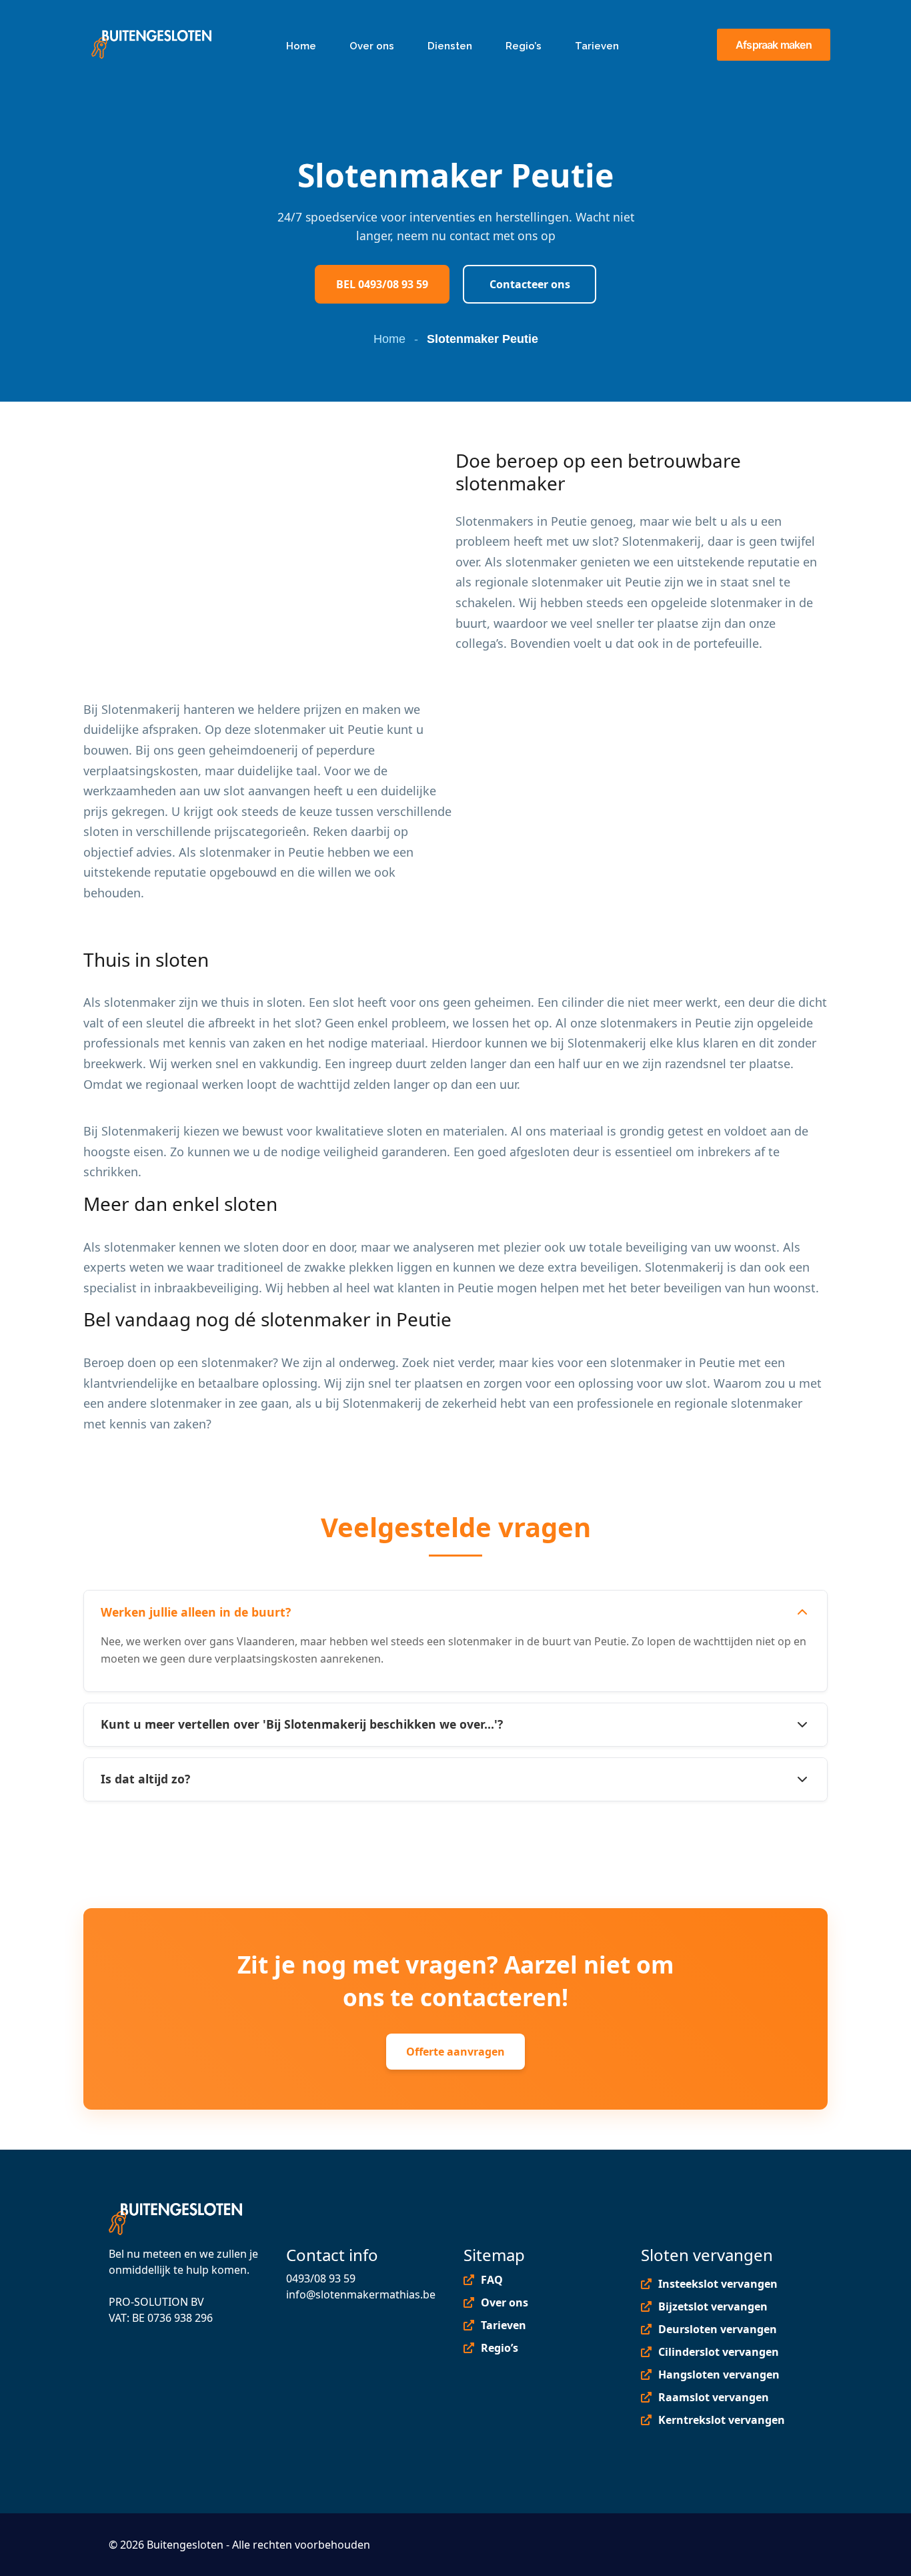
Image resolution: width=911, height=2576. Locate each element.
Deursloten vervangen (718, 2329)
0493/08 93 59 (321, 2278)
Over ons (505, 2302)
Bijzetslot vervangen (713, 2306)
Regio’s (500, 2348)
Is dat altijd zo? (145, 1779)
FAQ (492, 2280)
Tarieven (504, 2325)
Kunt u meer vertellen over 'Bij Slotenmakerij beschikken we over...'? (302, 1724)
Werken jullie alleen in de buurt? (196, 1612)
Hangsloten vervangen (719, 2375)
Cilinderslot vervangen (719, 2352)
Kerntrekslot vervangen (722, 2420)
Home (389, 339)
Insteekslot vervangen (718, 2284)
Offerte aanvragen (455, 2052)
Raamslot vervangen (714, 2397)
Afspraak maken (774, 45)
